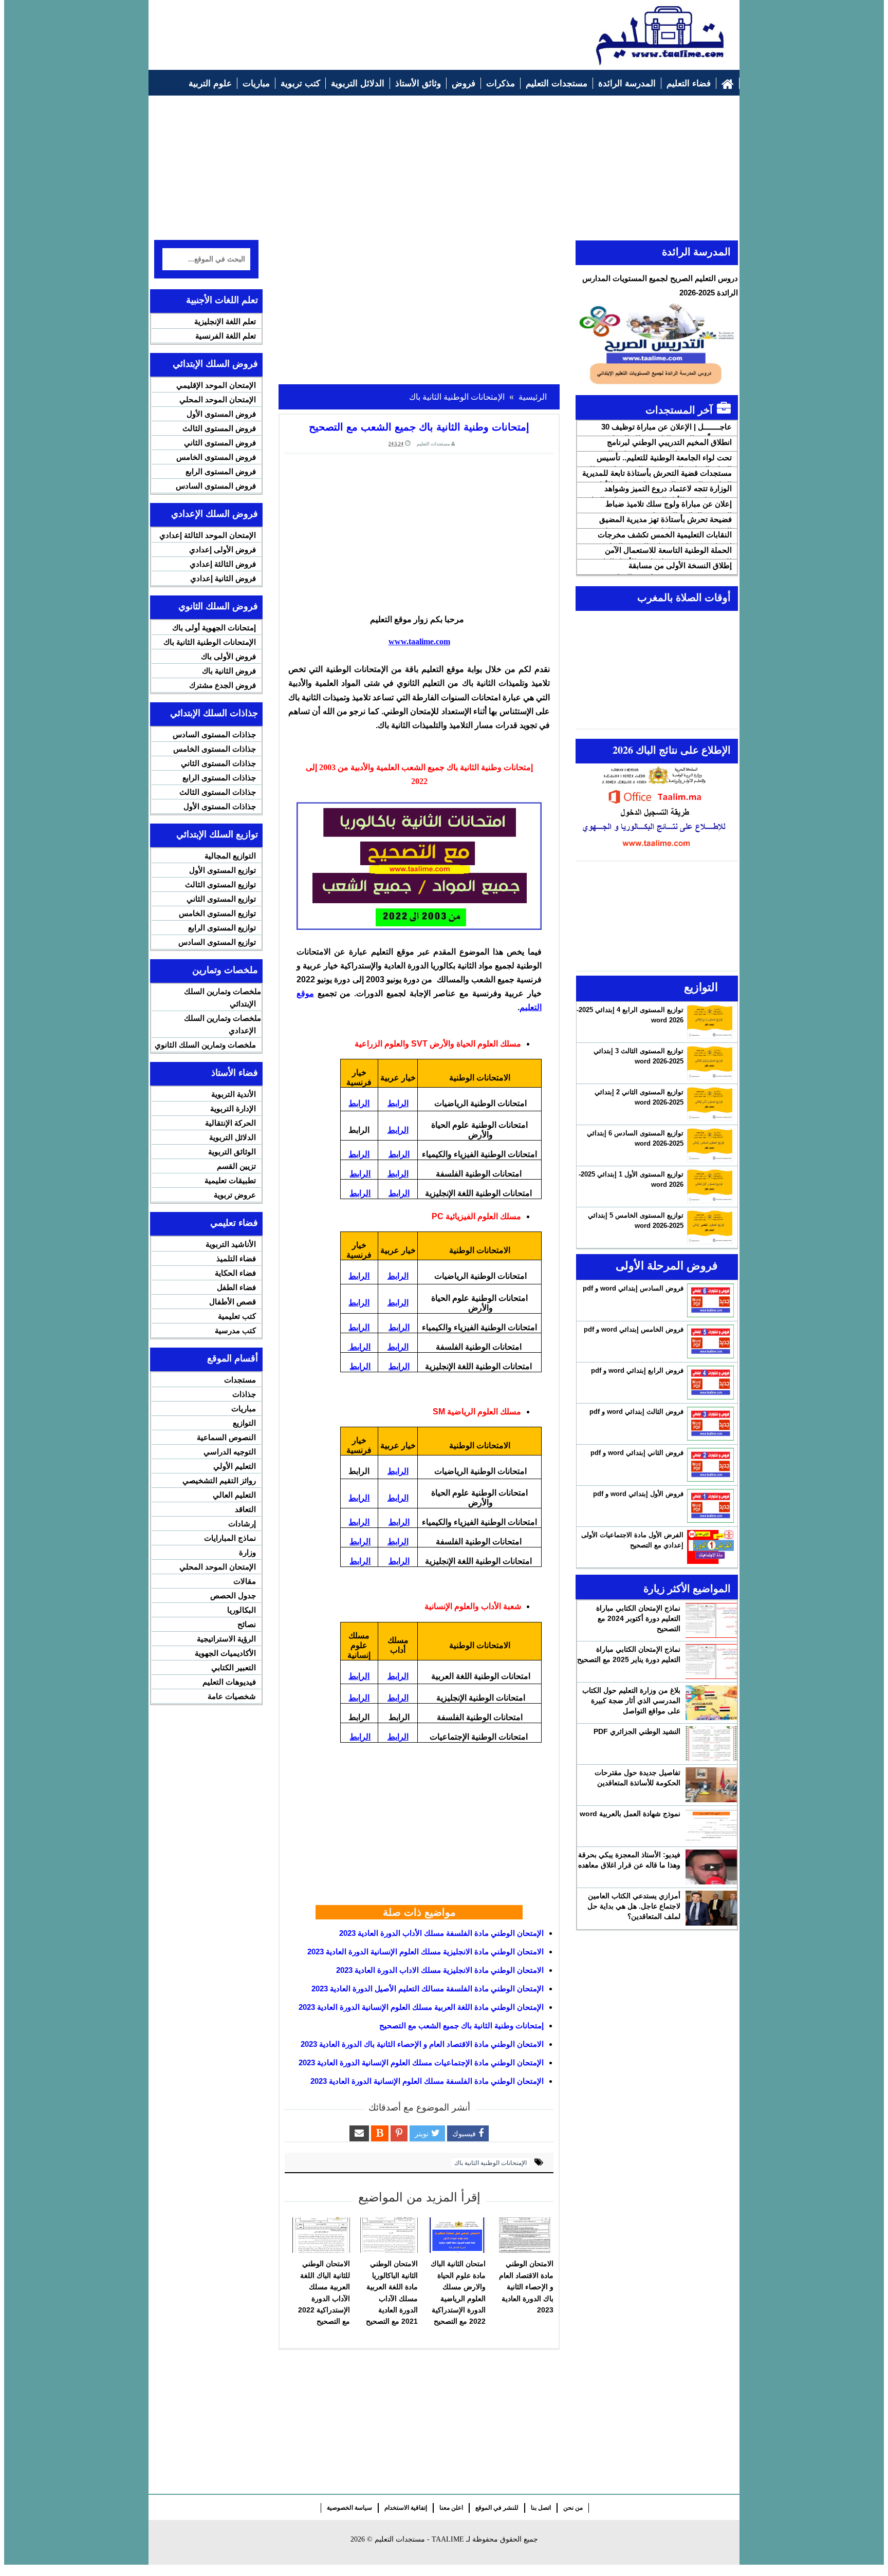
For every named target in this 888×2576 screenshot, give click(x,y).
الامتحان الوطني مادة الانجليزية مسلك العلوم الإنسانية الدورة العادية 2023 (425, 1952)
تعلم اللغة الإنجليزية (225, 321)
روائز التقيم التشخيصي (219, 1480)
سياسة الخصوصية (349, 2508)
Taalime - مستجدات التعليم (419, 2539)
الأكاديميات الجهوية (225, 1653)
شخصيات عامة (232, 1696)
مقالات (245, 1581)
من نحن (573, 2508)
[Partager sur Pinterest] (399, 2133)
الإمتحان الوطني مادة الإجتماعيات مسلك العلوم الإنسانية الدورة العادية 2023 (421, 2062)
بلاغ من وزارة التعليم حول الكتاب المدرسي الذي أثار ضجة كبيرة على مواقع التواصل (631, 1701)
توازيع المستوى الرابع (222, 928)
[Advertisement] (342, 29)
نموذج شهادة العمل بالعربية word (630, 1814)
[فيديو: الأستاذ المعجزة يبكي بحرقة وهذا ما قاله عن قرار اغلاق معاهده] (711, 1867)
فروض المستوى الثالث (219, 428)
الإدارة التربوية (233, 1108)
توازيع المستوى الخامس (217, 913)
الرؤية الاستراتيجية (226, 1639)
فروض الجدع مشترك (223, 685)
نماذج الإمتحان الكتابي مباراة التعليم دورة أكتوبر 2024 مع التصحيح (638, 1618)
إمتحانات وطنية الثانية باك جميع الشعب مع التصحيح (461, 2026)
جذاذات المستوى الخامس (215, 749)
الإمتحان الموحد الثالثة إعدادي (208, 535)
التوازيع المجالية (230, 856)
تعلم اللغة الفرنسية (226, 336)
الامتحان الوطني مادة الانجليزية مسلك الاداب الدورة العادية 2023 (440, 1970)
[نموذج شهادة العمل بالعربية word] (711, 1826)
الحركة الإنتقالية (230, 1123)
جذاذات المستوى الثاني (218, 763)
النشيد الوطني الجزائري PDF (637, 1731)
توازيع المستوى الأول (223, 870)
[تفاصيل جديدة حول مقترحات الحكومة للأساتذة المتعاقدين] (711, 1785)
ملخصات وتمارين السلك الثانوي (205, 1045)
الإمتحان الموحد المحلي (218, 399)
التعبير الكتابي (234, 1667)
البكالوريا (242, 1610)
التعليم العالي (234, 1495)
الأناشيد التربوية (231, 1244)
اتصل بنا (541, 2508)
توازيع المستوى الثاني (221, 899)
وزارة (247, 1552)
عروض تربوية (235, 1195)
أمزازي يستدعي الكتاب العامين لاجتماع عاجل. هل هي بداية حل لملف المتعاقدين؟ (634, 1906)
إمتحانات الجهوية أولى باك (214, 628)
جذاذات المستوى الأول (220, 806)
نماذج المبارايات (230, 1538)
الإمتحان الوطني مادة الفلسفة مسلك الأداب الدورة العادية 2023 (441, 1933)
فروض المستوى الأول (221, 414)
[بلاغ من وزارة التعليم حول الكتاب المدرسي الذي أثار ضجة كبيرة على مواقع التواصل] (711, 1703)
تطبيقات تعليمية (230, 1180)
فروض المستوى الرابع (221, 471)
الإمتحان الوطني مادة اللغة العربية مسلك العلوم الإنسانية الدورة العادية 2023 (421, 2007)
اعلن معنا (451, 2508)
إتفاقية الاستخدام (406, 2508)
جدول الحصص (233, 1595)
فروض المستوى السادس (216, 486)
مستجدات (240, 1380)
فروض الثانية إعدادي (223, 578)
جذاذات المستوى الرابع (219, 778)
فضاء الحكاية (235, 1273)
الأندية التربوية (234, 1094)
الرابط (398, 1103)
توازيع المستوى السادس (217, 942)
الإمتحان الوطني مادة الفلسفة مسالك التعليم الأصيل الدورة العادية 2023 (428, 1989)
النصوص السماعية (226, 1437)
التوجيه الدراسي (230, 1452)
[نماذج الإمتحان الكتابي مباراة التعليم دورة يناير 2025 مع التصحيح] (711, 1662)
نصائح (247, 1624)
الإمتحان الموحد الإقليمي (216, 385)
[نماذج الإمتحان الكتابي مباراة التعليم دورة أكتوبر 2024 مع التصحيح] (711, 1620)
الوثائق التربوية (232, 1152)
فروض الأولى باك (228, 656)
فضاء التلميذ (236, 1258)
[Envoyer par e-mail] (359, 2133)
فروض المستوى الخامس (216, 457)
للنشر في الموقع (497, 2508)
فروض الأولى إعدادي (223, 549)
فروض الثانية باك (229, 671)
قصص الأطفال (233, 1302)
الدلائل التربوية (233, 1137)
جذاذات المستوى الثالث (218, 792)
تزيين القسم (236, 1166)
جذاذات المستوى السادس (214, 734)
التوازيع (244, 1423)
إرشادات (242, 1524)
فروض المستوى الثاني (220, 443)
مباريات (244, 1408)
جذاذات (244, 1394)
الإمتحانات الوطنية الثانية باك (491, 2163)
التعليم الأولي (235, 1466)
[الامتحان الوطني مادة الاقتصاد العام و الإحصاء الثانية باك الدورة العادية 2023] (525, 2235)
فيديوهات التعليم (229, 1682)
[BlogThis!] (380, 2133)
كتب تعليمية (237, 1316)
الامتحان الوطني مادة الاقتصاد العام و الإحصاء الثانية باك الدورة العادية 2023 (422, 2044)
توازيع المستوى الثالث (220, 884)
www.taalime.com (419, 641)
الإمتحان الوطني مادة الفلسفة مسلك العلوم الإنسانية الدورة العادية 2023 (427, 2081)
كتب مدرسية (235, 1330)
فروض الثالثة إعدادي (223, 564)
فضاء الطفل (236, 1287)
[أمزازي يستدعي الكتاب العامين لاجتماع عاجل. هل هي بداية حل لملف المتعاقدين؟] (711, 1908)
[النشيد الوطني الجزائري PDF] (711, 1744)
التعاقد (245, 1509)
